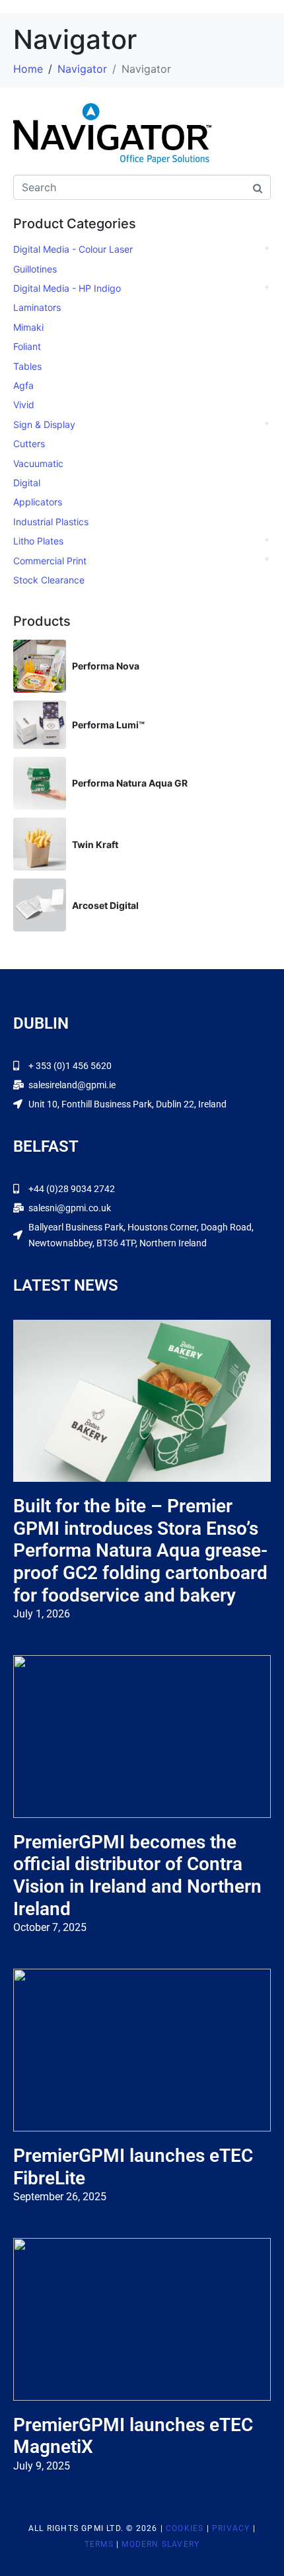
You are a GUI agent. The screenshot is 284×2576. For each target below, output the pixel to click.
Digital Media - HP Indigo (67, 288)
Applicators (38, 502)
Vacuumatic (38, 463)
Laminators (37, 307)
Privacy (231, 2528)
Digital (27, 483)
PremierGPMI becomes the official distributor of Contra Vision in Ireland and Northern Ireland (137, 1875)
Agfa (23, 385)
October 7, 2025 (50, 1927)
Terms (99, 2544)
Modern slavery (160, 2544)
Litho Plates (38, 541)
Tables (27, 366)
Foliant (27, 346)
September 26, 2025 (60, 2197)
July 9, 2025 (42, 2466)
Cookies (185, 2528)
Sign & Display (44, 424)
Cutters (29, 444)
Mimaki (28, 327)
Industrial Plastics (51, 522)
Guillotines (35, 269)
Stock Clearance (49, 580)
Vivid (24, 405)
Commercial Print (50, 561)
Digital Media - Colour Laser (73, 249)
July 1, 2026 (42, 1614)
